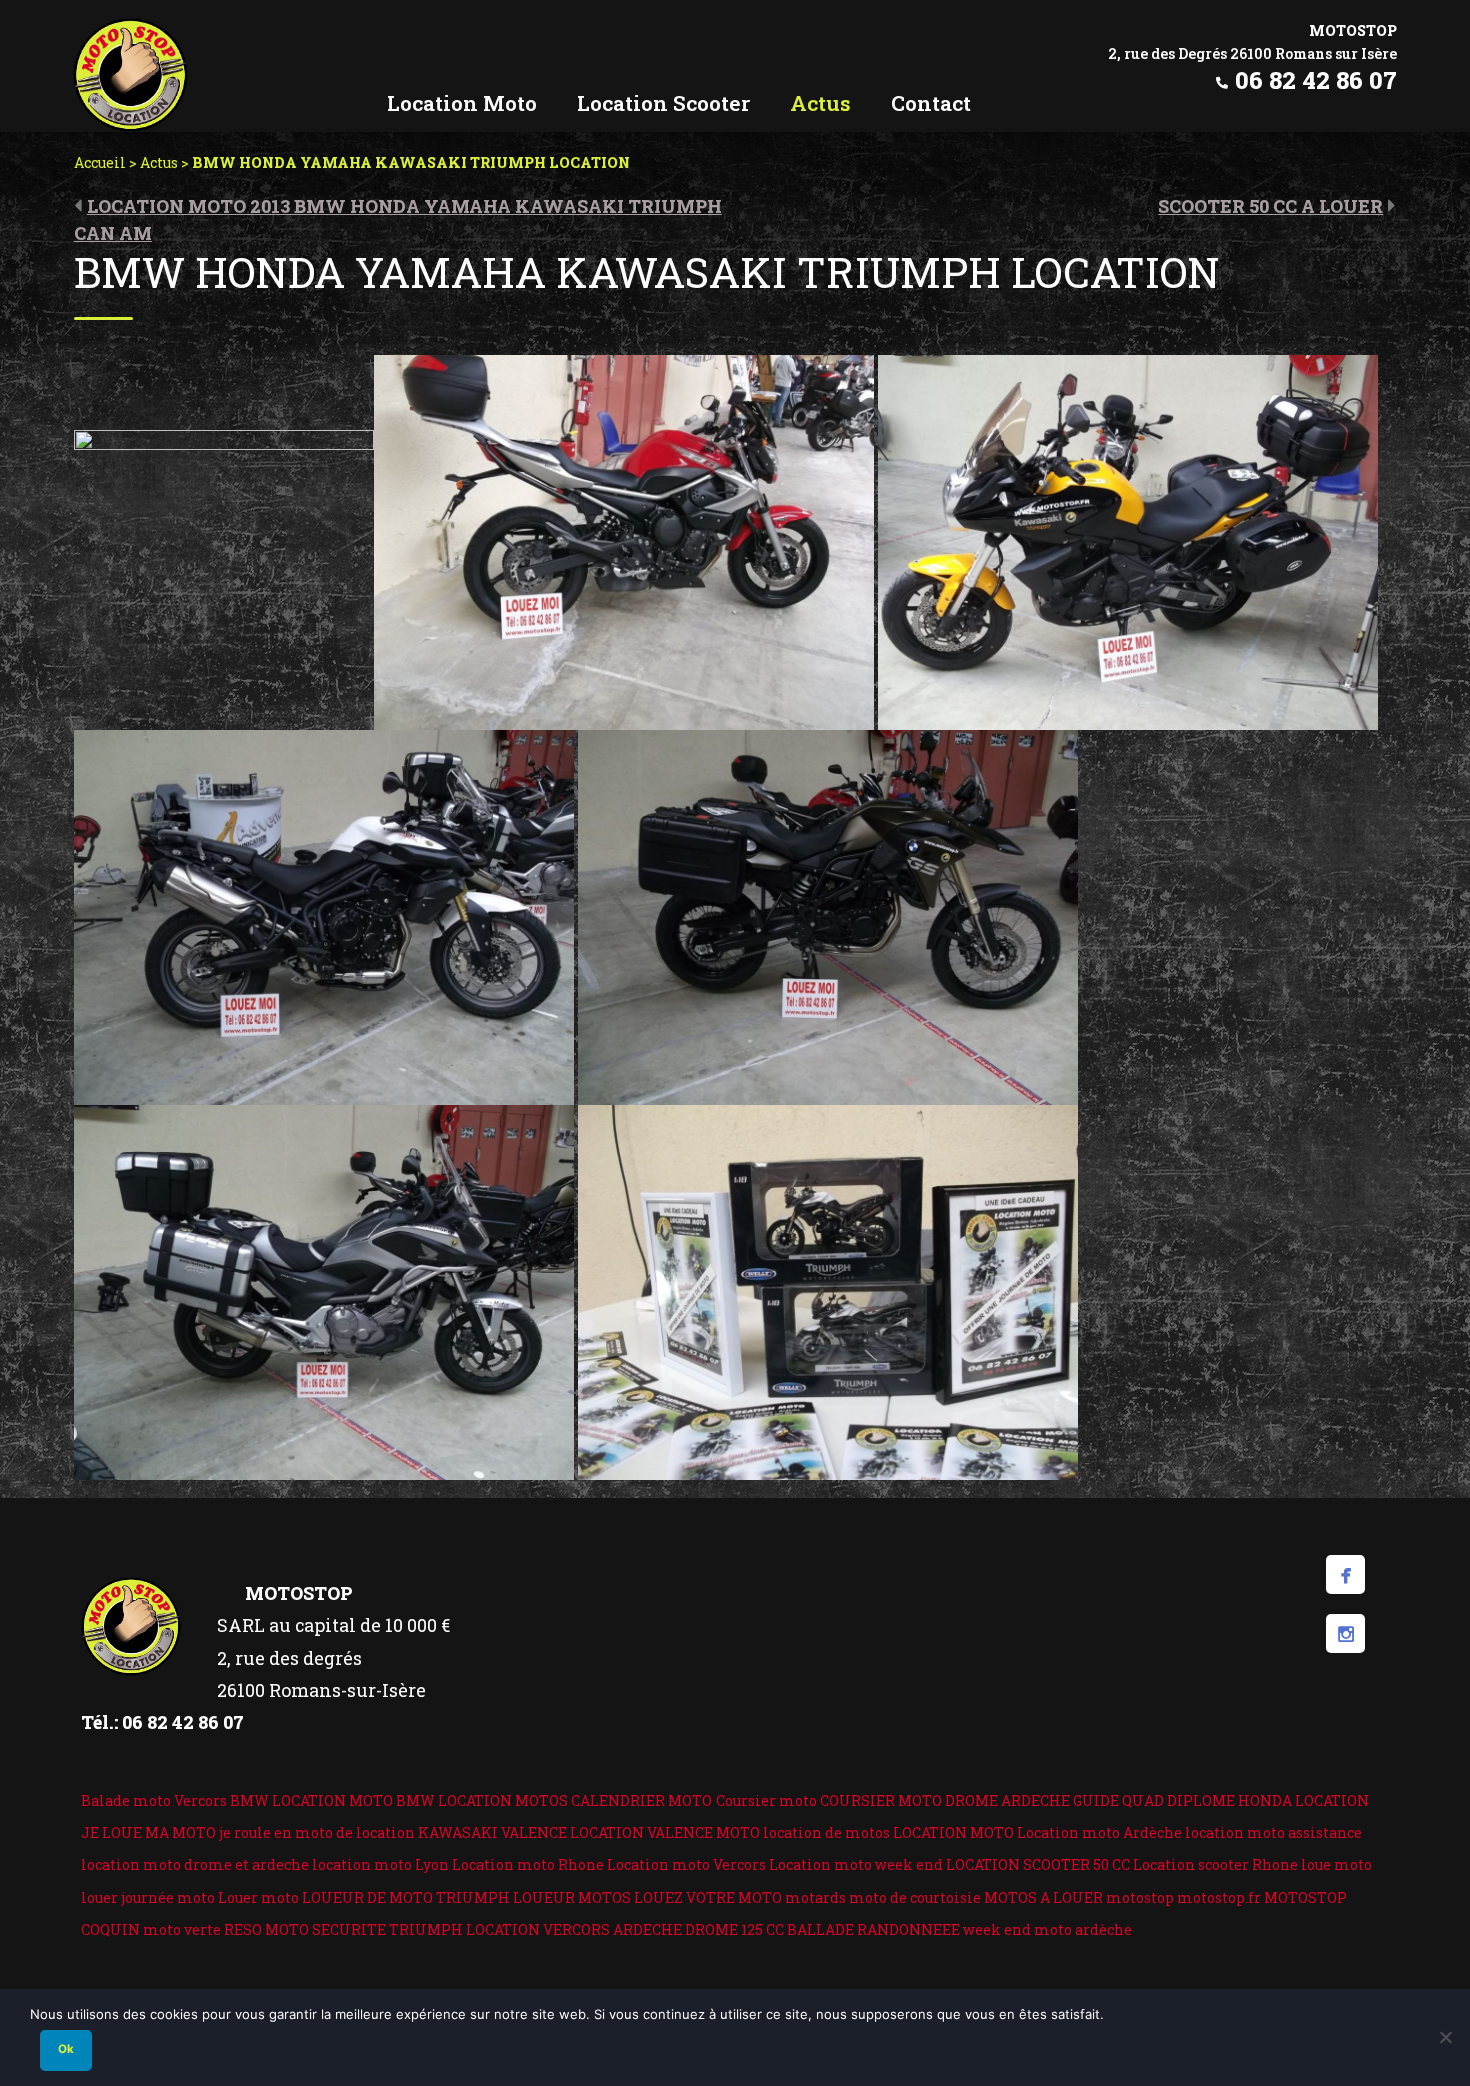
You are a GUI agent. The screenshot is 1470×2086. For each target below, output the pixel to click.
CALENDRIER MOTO (641, 1800)
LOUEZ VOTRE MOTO (708, 1897)
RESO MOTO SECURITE (305, 1929)
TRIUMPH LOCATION (464, 1929)
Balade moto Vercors (154, 1800)
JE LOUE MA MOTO (148, 1832)
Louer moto (258, 1897)
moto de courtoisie (915, 1897)
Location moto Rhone (528, 1864)
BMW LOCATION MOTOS (482, 1800)
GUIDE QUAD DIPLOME (1154, 1800)
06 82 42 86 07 (1316, 80)
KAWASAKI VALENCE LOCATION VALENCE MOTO (589, 1832)
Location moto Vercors (686, 1864)
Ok (66, 2049)
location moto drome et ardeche (195, 1864)
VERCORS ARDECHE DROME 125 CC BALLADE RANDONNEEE (751, 1929)
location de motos (826, 1832)
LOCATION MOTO (953, 1832)
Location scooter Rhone (1215, 1864)
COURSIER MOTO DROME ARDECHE (945, 1800)
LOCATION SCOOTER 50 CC (1038, 1864)
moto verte (182, 1929)
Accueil (100, 162)
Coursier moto (766, 1800)
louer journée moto (148, 1897)
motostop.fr (1219, 1897)
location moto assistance (1273, 1832)
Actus (159, 162)
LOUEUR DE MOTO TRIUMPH (406, 1897)
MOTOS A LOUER (1043, 1897)
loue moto (1336, 1864)
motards (815, 1897)
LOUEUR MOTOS (572, 1897)
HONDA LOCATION (1303, 1800)
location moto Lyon (380, 1864)
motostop (1140, 1897)
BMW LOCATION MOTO (311, 1800)
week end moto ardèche (1047, 1929)
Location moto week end (856, 1864)
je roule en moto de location (317, 1832)
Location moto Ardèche (1099, 1832)
